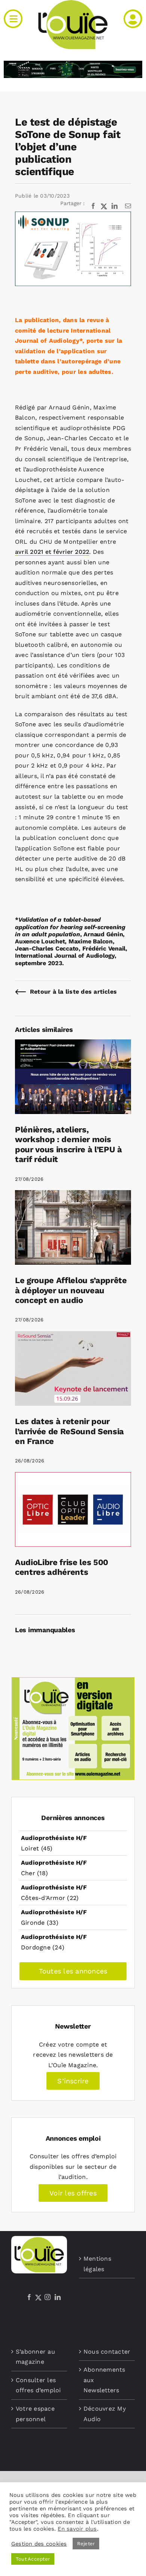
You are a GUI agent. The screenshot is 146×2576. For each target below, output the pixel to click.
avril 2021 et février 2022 (52, 552)
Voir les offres (73, 2193)
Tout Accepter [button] (33, 2559)
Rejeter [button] (86, 2544)
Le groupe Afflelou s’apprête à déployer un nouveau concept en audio (71, 1290)
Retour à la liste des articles (73, 992)
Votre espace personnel (35, 2414)
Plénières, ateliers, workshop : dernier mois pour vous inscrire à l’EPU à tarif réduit (69, 1144)
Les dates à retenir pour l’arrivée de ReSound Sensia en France (69, 1431)
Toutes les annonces (73, 1971)
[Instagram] (48, 2297)
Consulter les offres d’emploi (38, 2385)
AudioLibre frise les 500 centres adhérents (62, 1567)
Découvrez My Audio (105, 2414)
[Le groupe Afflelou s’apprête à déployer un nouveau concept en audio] (73, 1195)
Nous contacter (107, 2352)
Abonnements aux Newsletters (104, 2380)
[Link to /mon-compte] (133, 19)
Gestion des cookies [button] (39, 2544)
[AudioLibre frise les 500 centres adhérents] (73, 1477)
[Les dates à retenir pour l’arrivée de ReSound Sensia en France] (73, 1336)
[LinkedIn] (58, 2297)
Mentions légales (97, 2264)
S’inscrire (73, 2081)
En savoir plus (77, 2529)
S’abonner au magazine (35, 2357)
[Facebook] (29, 2297)
